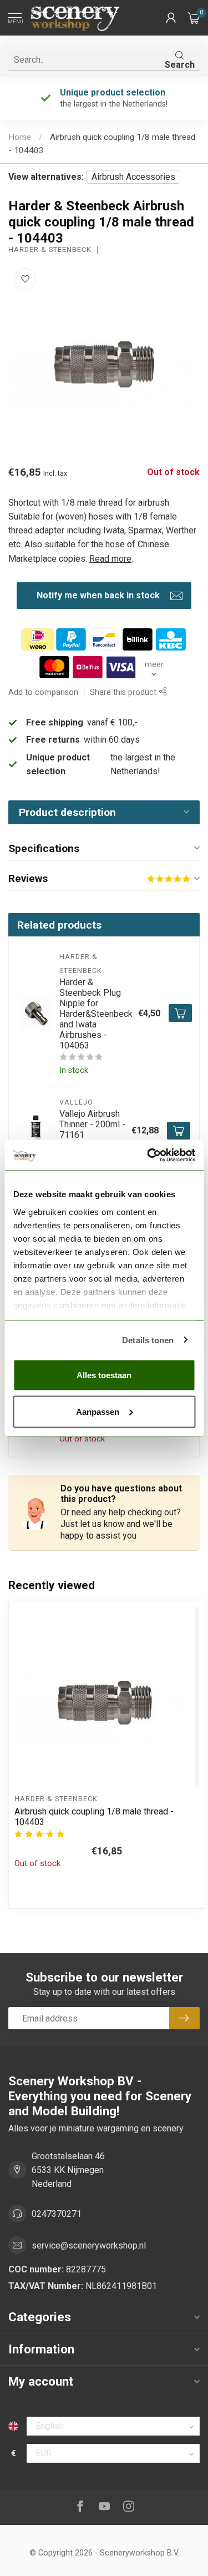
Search (180, 65)
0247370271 (57, 2214)
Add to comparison (43, 692)
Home (20, 137)
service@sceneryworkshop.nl (89, 2245)
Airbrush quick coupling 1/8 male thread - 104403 (94, 1817)
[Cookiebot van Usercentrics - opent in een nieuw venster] (148, 1155)
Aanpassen (98, 1411)
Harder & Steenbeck (50, 250)
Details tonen (148, 1340)
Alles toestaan (104, 1375)
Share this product (124, 692)
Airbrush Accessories (133, 177)
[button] (171, 18)
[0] (194, 18)
